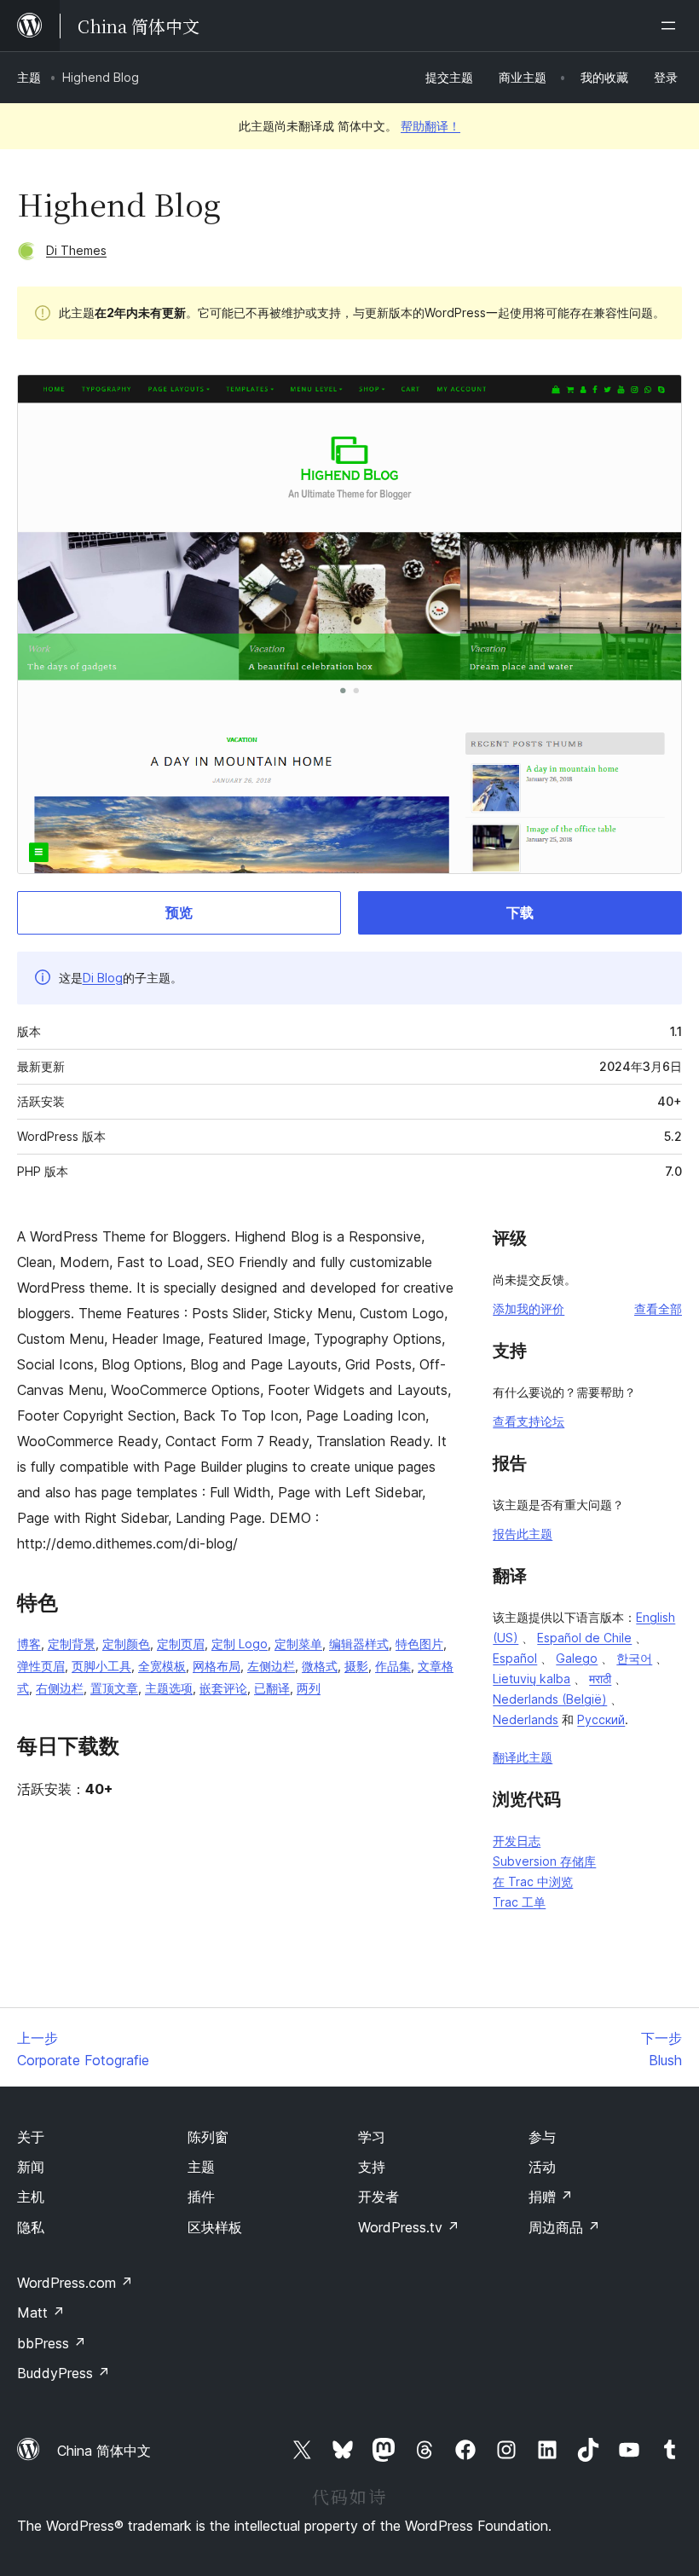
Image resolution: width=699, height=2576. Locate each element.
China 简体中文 (104, 2451)
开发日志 (517, 1841)
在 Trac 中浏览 (533, 1881)
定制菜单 (298, 1644)
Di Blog (103, 978)
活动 (542, 2167)
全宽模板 (162, 1666)
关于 (31, 2137)
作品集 (393, 1666)
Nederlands (526, 1719)
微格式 (320, 1666)
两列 (309, 1688)
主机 (31, 2197)
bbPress (52, 2343)
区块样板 (215, 2227)
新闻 (31, 2167)
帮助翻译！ (430, 126)
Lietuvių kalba (531, 1679)
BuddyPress (64, 2373)
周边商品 (564, 2227)
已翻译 (272, 1688)
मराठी (600, 1679)
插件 (201, 2197)
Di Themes (76, 250)
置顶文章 (114, 1688)
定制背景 (72, 1644)
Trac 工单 (519, 1902)
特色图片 (419, 1644)
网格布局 (217, 1666)
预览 (179, 912)
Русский (601, 1719)
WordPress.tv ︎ (409, 2227)
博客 (29, 1644)
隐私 (31, 2227)
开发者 (378, 2197)
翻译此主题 (523, 1757)
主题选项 (169, 1688)
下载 (520, 912)
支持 (372, 2167)
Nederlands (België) (550, 1699)
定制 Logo (240, 1644)
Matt (41, 2313)
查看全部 (658, 1308)
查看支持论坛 (529, 1421)
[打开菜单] (672, 26)
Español (515, 1658)
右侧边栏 (60, 1688)
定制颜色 (126, 1644)
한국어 (634, 1658)
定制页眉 (181, 1644)
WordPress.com (75, 2283)
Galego (577, 1658)
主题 (29, 77)
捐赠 (551, 2197)
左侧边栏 (271, 1666)
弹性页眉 (41, 1666)
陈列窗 (208, 2137)
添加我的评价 (529, 1308)
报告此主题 (523, 1534)
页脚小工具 (101, 1666)
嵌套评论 (223, 1688)
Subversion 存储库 (544, 1861)
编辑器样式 (359, 1644)
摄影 (356, 1666)
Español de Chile (584, 1638)
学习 (372, 2137)
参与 (542, 2137)
